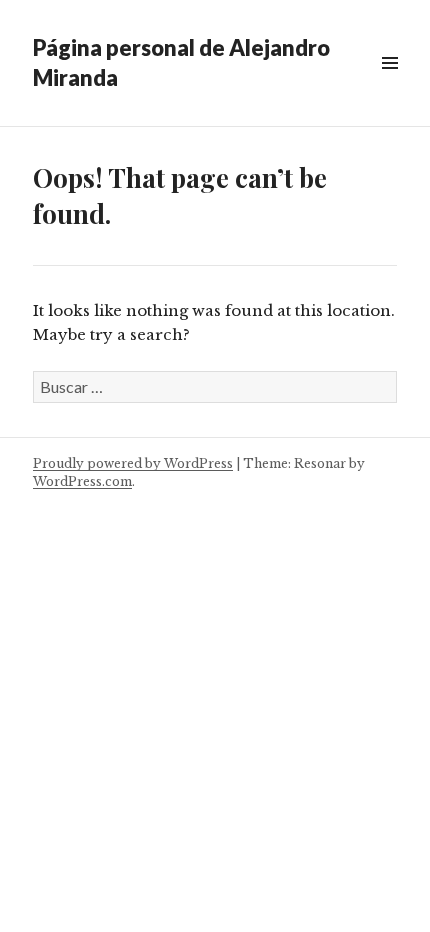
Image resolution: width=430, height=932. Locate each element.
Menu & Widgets (389, 85)
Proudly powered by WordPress (133, 463)
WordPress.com (82, 481)
